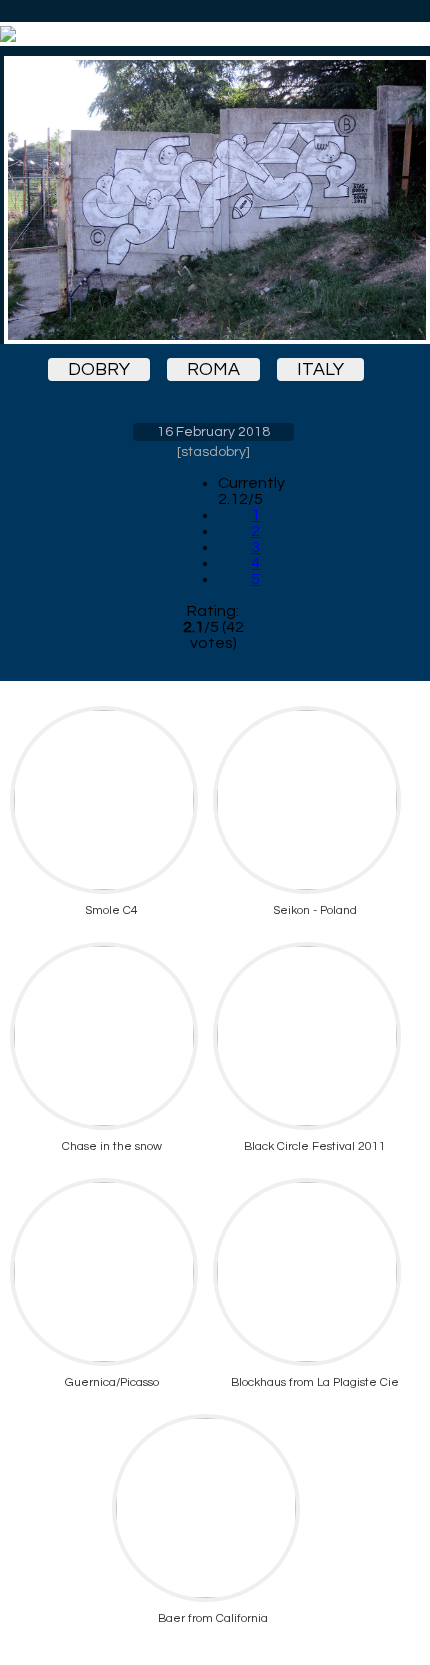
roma (213, 369)
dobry (99, 369)
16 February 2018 (213, 432)
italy (320, 369)
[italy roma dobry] (213, 200)
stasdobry (213, 452)
